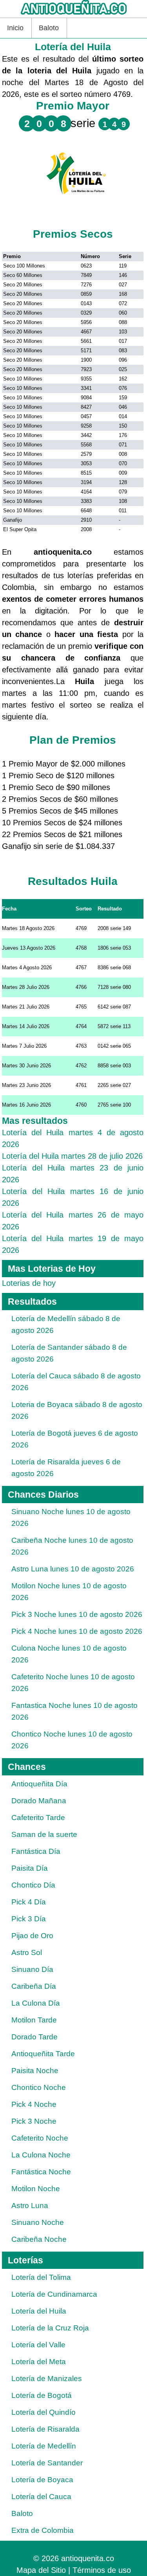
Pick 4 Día (29, 1902)
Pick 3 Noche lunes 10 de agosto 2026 (77, 1614)
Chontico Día (33, 1885)
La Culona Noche (41, 2155)
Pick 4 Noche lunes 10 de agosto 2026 (77, 1631)
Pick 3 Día (29, 1919)
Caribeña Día (34, 1986)
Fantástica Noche (41, 2172)
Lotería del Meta (39, 2362)
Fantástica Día (36, 1851)
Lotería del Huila (39, 2311)
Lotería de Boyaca (42, 2480)
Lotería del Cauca (41, 2497)
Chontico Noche (39, 2087)
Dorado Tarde (34, 2037)
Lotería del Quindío (44, 2412)
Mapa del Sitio (41, 2570)
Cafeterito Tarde (38, 1818)
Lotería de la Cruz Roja (50, 2328)
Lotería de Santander (47, 2463)
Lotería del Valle (38, 2345)
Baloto (49, 28)
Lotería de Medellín (44, 2446)
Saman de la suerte (44, 1834)
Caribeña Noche (39, 2239)
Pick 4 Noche (34, 2104)
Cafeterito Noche (40, 2138)
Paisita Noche (35, 2071)
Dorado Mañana (39, 1801)
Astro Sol (27, 1952)
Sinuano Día (32, 1969)
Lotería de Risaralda (45, 2429)
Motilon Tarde (34, 2020)
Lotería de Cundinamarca (54, 2294)
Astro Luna (30, 2206)
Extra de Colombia (43, 2530)
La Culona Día (36, 2003)
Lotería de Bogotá (42, 2395)
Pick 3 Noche (34, 2121)
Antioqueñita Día (39, 1784)
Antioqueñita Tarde (43, 2054)
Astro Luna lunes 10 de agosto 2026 (73, 1569)
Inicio (15, 28)
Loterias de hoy (29, 1283)
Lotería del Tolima (41, 2277)
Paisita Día (30, 1868)
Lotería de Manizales (47, 2378)
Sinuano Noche (38, 2222)
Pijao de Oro (32, 1936)
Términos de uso (102, 2570)
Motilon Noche (36, 2189)
